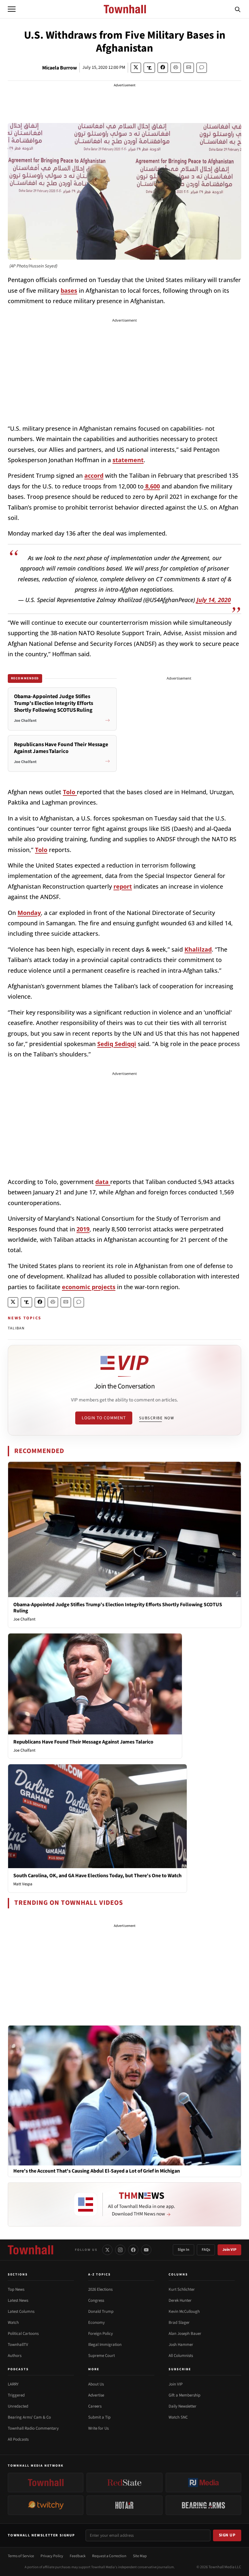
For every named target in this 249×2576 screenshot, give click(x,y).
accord (94, 475)
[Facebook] (133, 2250)
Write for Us (98, 2428)
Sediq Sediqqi (117, 1044)
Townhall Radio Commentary (33, 2428)
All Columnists (181, 2356)
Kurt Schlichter (182, 2289)
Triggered (16, 2395)
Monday (29, 913)
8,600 (152, 486)
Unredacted (18, 2406)
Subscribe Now (157, 1418)
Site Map (140, 2556)
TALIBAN (16, 1328)
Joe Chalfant (24, 1619)
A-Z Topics (100, 2274)
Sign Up (227, 2535)
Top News (16, 2289)
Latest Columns (21, 2311)
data (103, 1182)
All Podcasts (18, 2439)
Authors (15, 2356)
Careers (95, 2406)
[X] (107, 2250)
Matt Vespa (23, 1884)
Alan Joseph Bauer (185, 2334)
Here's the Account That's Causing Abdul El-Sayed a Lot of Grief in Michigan (97, 2171)
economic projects (89, 1287)
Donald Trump (101, 2311)
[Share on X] (136, 68)
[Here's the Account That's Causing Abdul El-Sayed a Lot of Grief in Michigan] (124, 2095)
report (123, 886)
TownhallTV (18, 2345)
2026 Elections (100, 2289)
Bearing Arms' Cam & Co (29, 2417)
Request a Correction (109, 2556)
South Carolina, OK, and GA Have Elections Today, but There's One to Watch (97, 1876)
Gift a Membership (184, 2395)
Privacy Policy (52, 2556)
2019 (83, 1229)
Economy (96, 2323)
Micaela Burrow (59, 68)
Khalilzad (198, 949)
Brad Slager (179, 2323)
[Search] (238, 9)
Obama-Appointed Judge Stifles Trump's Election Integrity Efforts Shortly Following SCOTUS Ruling (118, 1608)
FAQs (206, 2250)
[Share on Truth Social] (149, 68)
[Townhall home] (30, 2250)
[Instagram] (120, 2250)
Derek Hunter (180, 2300)
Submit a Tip (99, 2417)
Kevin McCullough (184, 2311)
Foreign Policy (101, 2334)
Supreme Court (101, 2356)
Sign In (184, 2250)
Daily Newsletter (183, 2406)
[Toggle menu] (12, 9)
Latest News (18, 2300)
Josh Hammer (181, 2345)
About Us (96, 2384)
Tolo (70, 792)
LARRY (13, 2384)
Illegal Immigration (105, 2345)
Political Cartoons (23, 2334)
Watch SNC (178, 2417)
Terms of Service (21, 2556)
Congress (96, 2300)
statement (128, 460)
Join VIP (229, 2250)
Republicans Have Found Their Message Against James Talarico (83, 1742)
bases (69, 290)
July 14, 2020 (214, 600)
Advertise (96, 2395)
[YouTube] (146, 2250)
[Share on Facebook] (163, 68)
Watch (13, 2323)
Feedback (78, 2556)
